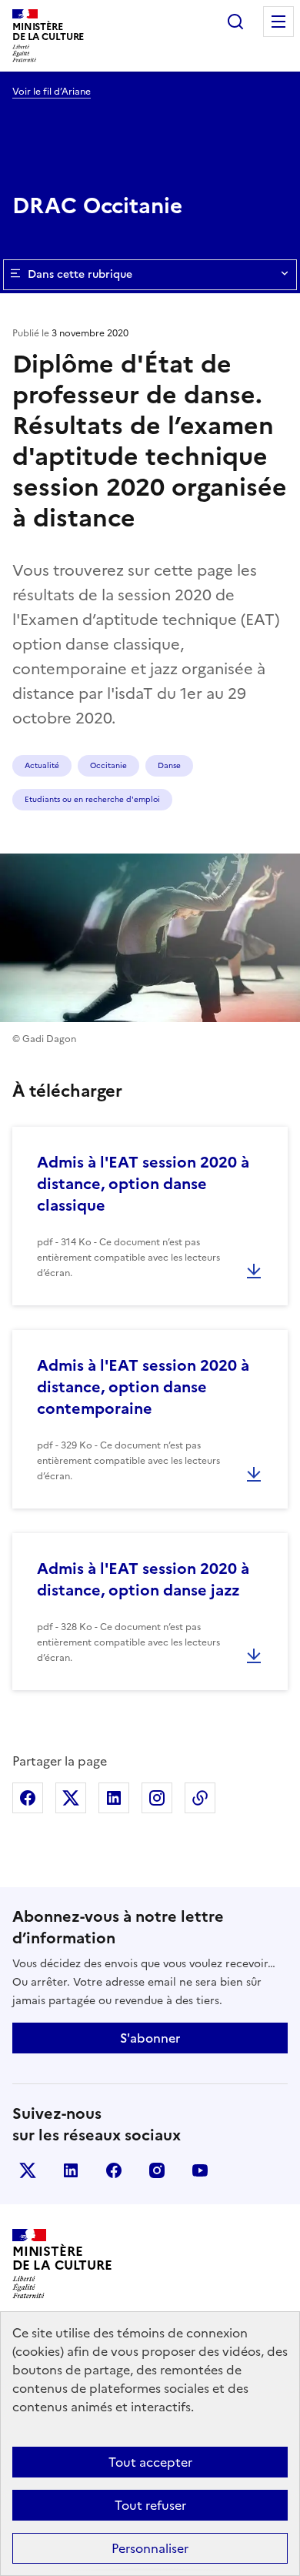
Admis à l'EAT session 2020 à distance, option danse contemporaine (143, 1387)
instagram (157, 2170)
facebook (114, 2170)
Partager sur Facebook (28, 1798)
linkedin (71, 2170)
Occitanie (108, 765)
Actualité (42, 765)
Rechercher (235, 22)
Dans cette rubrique (80, 274)
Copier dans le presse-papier (200, 1798)
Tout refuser (150, 2505)
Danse (169, 765)
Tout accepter (150, 2462)
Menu (278, 22)
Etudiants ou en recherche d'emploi (92, 799)
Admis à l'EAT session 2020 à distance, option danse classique (143, 1184)
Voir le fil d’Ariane (52, 92)
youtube (200, 2170)
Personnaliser (150, 2548)
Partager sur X (71, 1798)
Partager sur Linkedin (114, 1798)
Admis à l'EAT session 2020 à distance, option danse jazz (143, 1579)
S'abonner (150, 2038)
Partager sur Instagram (157, 1798)
